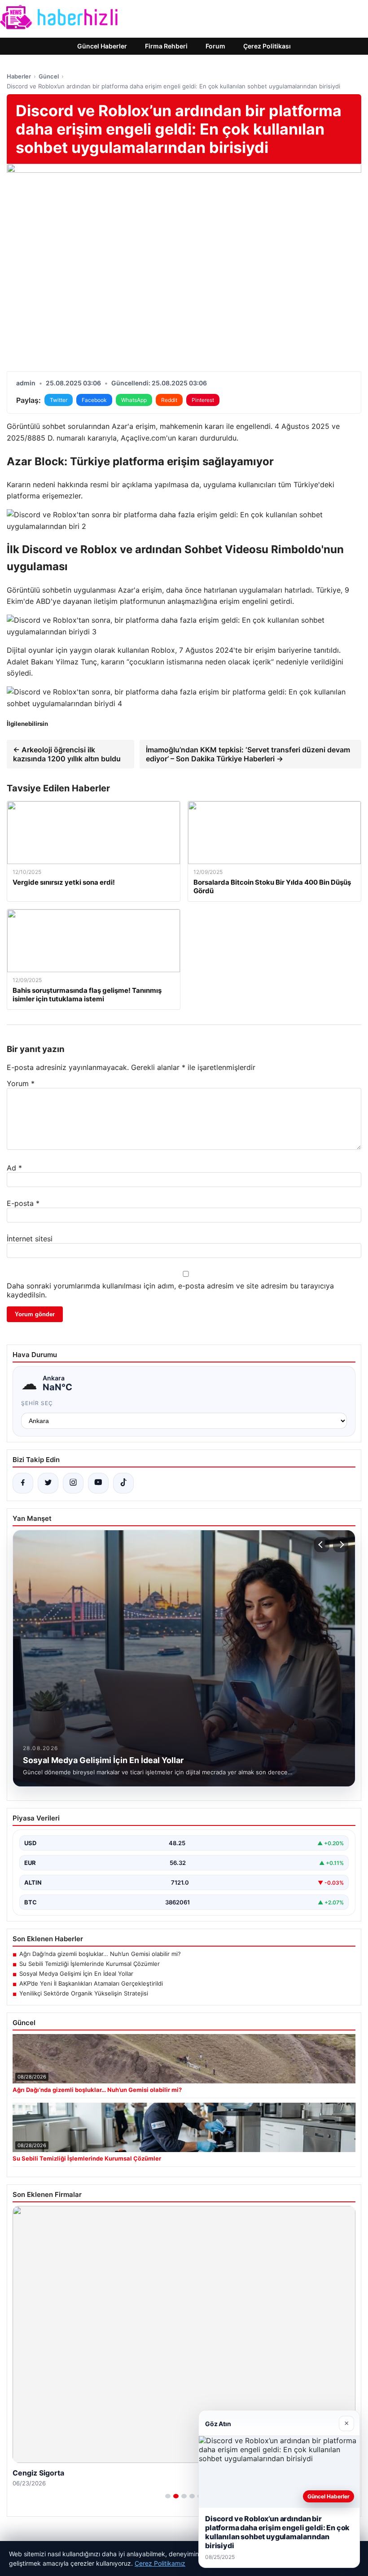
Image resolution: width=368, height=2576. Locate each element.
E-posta (23, 1203)
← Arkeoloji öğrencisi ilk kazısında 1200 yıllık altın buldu (67, 754)
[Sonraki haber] (341, 1545)
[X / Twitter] (48, 1483)
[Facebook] (23, 1483)
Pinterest (203, 400)
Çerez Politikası (267, 46)
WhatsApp (134, 400)
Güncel (49, 76)
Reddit (169, 400)
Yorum (21, 1083)
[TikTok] (123, 1483)
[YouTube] (98, 1483)
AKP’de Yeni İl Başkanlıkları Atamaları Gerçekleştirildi (91, 1983)
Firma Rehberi (166, 46)
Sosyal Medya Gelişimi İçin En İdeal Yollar (76, 1973)
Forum (215, 46)
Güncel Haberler (102, 46)
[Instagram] (73, 1483)
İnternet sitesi (30, 1239)
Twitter (59, 400)
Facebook (94, 400)
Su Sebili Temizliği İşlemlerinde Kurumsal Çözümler (90, 1964)
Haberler (19, 76)
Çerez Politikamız (160, 2563)
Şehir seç (37, 1403)
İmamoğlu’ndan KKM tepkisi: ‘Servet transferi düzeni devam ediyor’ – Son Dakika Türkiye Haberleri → (248, 754)
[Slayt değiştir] (168, 2496)
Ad (14, 1168)
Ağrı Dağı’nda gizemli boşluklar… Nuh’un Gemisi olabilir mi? (100, 1954)
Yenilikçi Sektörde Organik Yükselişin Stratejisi (84, 1993)
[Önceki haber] (322, 1545)
